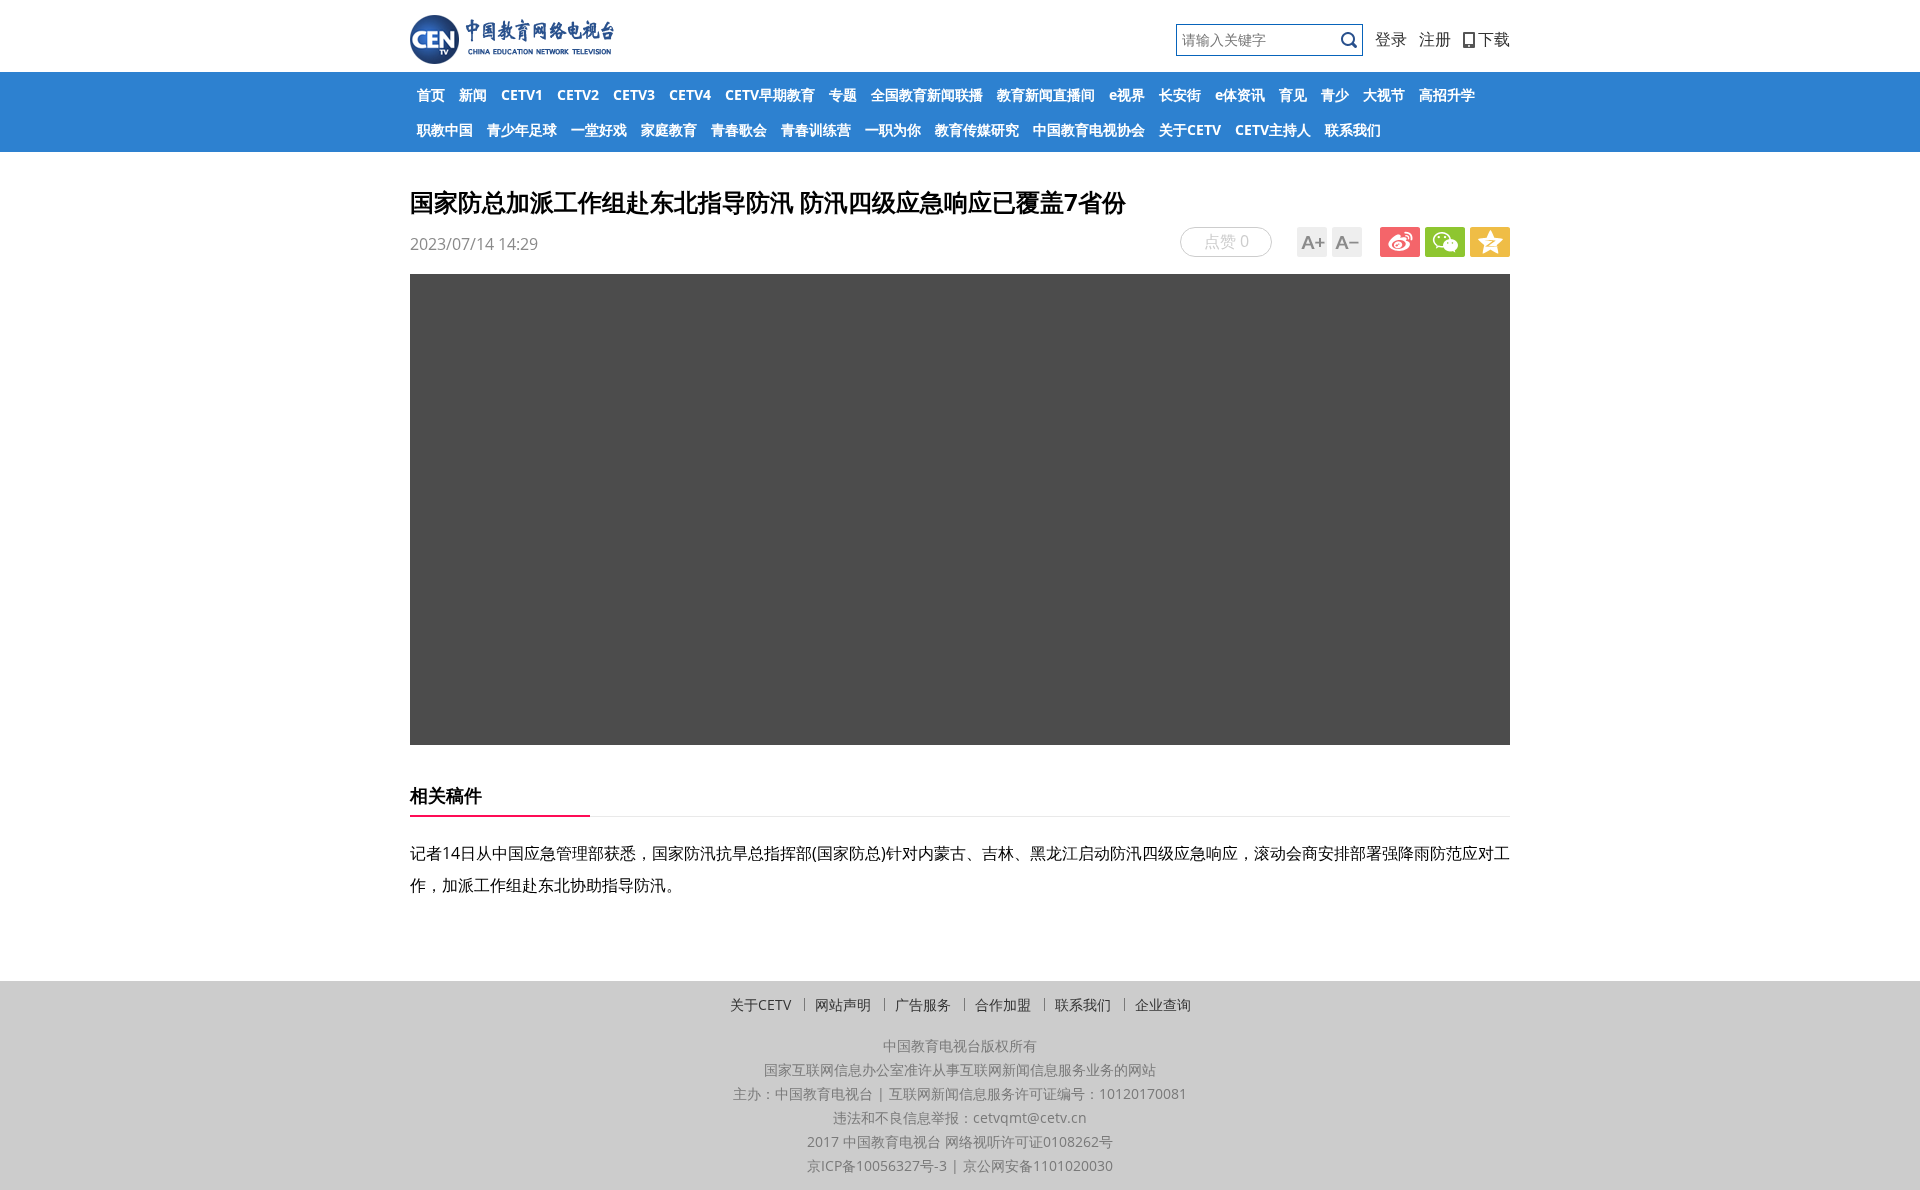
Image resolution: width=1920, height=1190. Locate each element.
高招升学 (1447, 94)
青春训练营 (816, 129)
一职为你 (893, 129)
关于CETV (1190, 129)
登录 (1391, 39)
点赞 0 (1226, 241)
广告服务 (923, 1004)
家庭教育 (669, 129)
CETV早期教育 (770, 94)
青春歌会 (739, 129)
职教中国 (445, 129)
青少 (1335, 94)
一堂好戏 (599, 129)
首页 (431, 94)
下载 (1494, 39)
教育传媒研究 (977, 129)
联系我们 (1353, 129)
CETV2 (578, 94)
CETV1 (522, 94)
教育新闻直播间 (1046, 94)
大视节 (1384, 94)
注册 (1435, 39)
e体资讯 (1240, 94)
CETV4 (690, 94)
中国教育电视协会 (1089, 129)
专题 (843, 94)
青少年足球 (522, 129)
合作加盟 (1003, 1004)
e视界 (1127, 94)
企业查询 (1163, 1004)
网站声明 (843, 1004)
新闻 (473, 94)
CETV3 (634, 94)
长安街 (1180, 94)
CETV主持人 (1273, 129)
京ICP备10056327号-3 (877, 1165)
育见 (1293, 94)
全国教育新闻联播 (927, 94)
